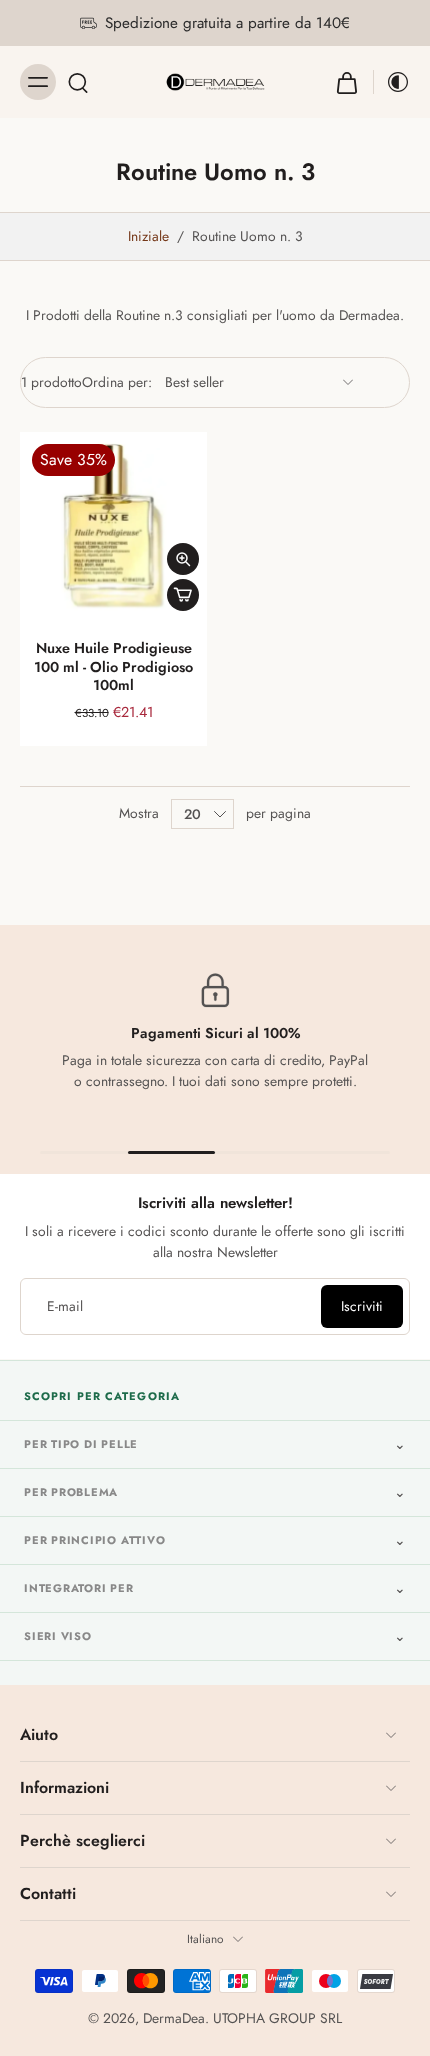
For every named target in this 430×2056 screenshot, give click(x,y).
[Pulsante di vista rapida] (183, 559)
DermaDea (174, 2018)
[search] (78, 82)
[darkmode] (392, 82)
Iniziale (150, 236)
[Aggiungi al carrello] (183, 595)
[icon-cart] (347, 82)
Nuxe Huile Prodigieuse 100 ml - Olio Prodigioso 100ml (113, 666)
